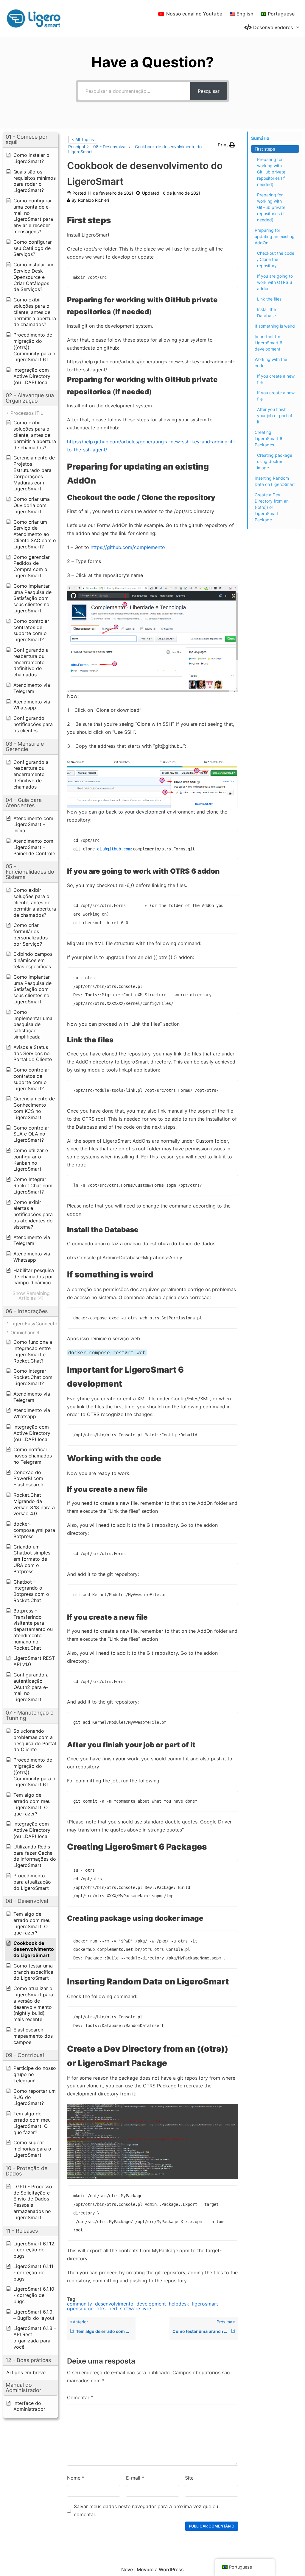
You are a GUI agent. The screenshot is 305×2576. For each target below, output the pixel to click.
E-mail (135, 2478)
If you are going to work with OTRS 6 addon (275, 282)
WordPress (171, 2569)
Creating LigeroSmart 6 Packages (269, 438)
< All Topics (83, 139)
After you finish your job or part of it (275, 416)
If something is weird (275, 326)
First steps (265, 149)
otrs (101, 2308)
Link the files (269, 299)
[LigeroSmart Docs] (36, 18)
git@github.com (114, 849)
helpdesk (179, 2304)
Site (189, 2478)
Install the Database (266, 312)
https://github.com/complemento (128, 547)
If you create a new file (276, 379)
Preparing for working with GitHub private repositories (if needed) (271, 172)
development (151, 2304)
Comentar (80, 2397)
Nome (76, 2478)
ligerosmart (205, 2304)
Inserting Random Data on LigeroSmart (275, 481)
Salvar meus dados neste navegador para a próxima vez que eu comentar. (146, 2510)
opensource (80, 2308)
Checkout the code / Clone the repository (276, 259)
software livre (136, 2308)
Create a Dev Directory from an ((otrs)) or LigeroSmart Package (272, 507)
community (80, 2304)
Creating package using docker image (275, 461)
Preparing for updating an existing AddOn (275, 236)
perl (113, 2308)
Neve (127, 2569)
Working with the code (271, 362)
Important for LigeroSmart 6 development (269, 343)
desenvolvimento (114, 2304)
